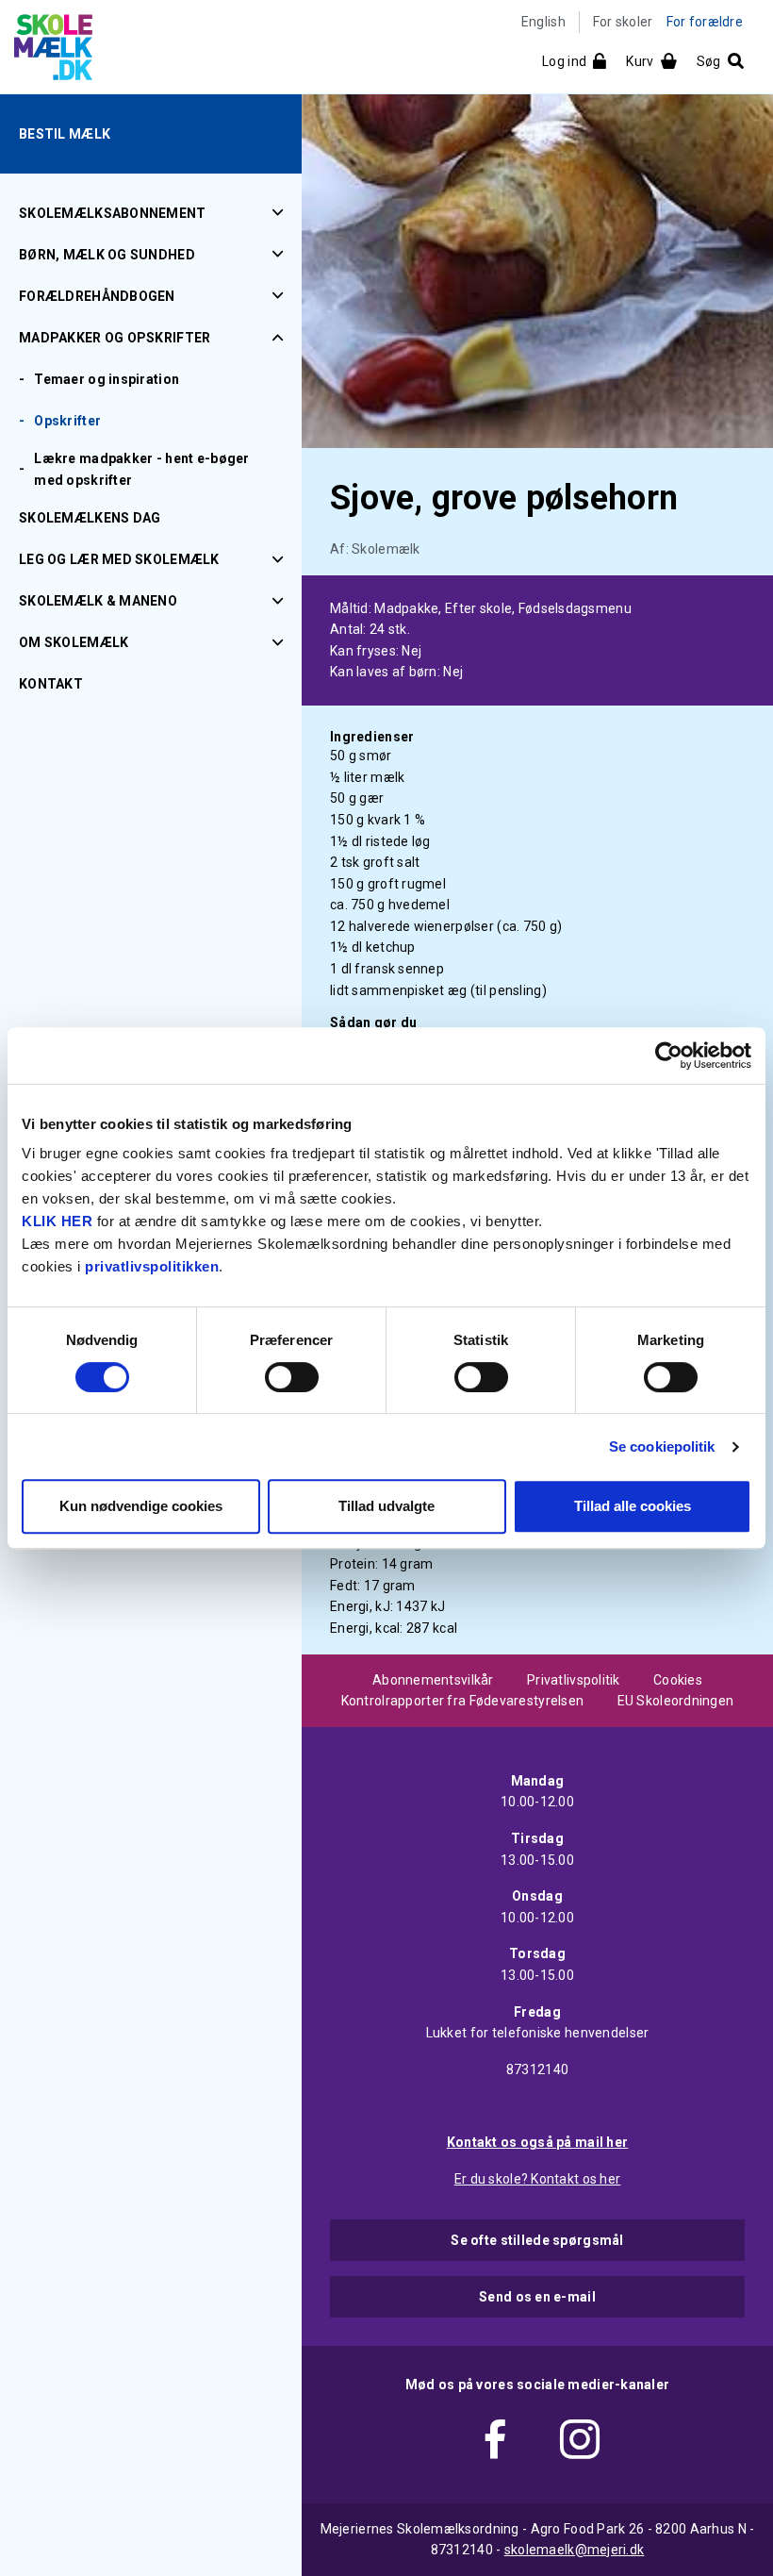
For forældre (705, 22)
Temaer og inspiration (107, 379)
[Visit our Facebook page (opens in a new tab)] (495, 2443)
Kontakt (51, 684)
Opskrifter (67, 421)
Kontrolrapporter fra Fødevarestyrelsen (463, 1701)
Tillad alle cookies (633, 1506)
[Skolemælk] (46, 51)
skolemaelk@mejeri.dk (575, 2550)
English (543, 22)
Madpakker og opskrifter (115, 338)
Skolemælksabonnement (113, 213)
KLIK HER (57, 1221)
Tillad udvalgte (386, 1506)
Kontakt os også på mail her (538, 2142)
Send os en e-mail (537, 2297)
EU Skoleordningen (676, 1701)
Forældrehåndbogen (97, 296)
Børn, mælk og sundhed (107, 255)
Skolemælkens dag (90, 518)
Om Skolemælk (74, 642)
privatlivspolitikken (152, 1266)
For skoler (623, 22)
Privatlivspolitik (574, 1680)
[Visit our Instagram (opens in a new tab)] (580, 2443)
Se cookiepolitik (662, 1446)
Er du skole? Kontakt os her (538, 2179)
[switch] (292, 1377)
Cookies (678, 1680)
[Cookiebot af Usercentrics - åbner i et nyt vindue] (669, 1055)
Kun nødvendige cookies (141, 1506)
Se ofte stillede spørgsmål (537, 2240)
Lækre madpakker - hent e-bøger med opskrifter (141, 469)
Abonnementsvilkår (433, 1680)
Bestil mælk (65, 134)
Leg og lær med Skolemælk (119, 559)
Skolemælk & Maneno (98, 601)
